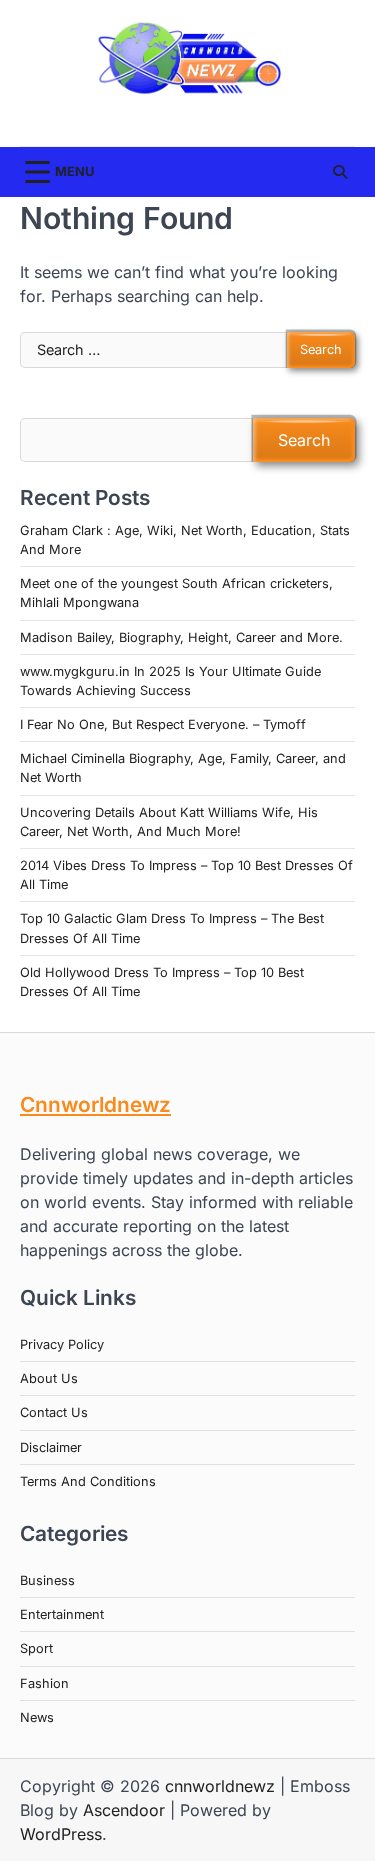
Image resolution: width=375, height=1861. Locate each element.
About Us (49, 1378)
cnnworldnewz (220, 1786)
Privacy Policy (62, 1344)
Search (304, 440)
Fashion (44, 1683)
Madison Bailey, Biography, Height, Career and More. (181, 637)
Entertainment (62, 1614)
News (37, 1717)
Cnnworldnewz (95, 1104)
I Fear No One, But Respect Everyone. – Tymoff (163, 724)
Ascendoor (124, 1810)
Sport (36, 1648)
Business (47, 1580)
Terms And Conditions (88, 1481)
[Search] (340, 172)
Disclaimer (51, 1447)
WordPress (61, 1834)
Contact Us (54, 1412)
